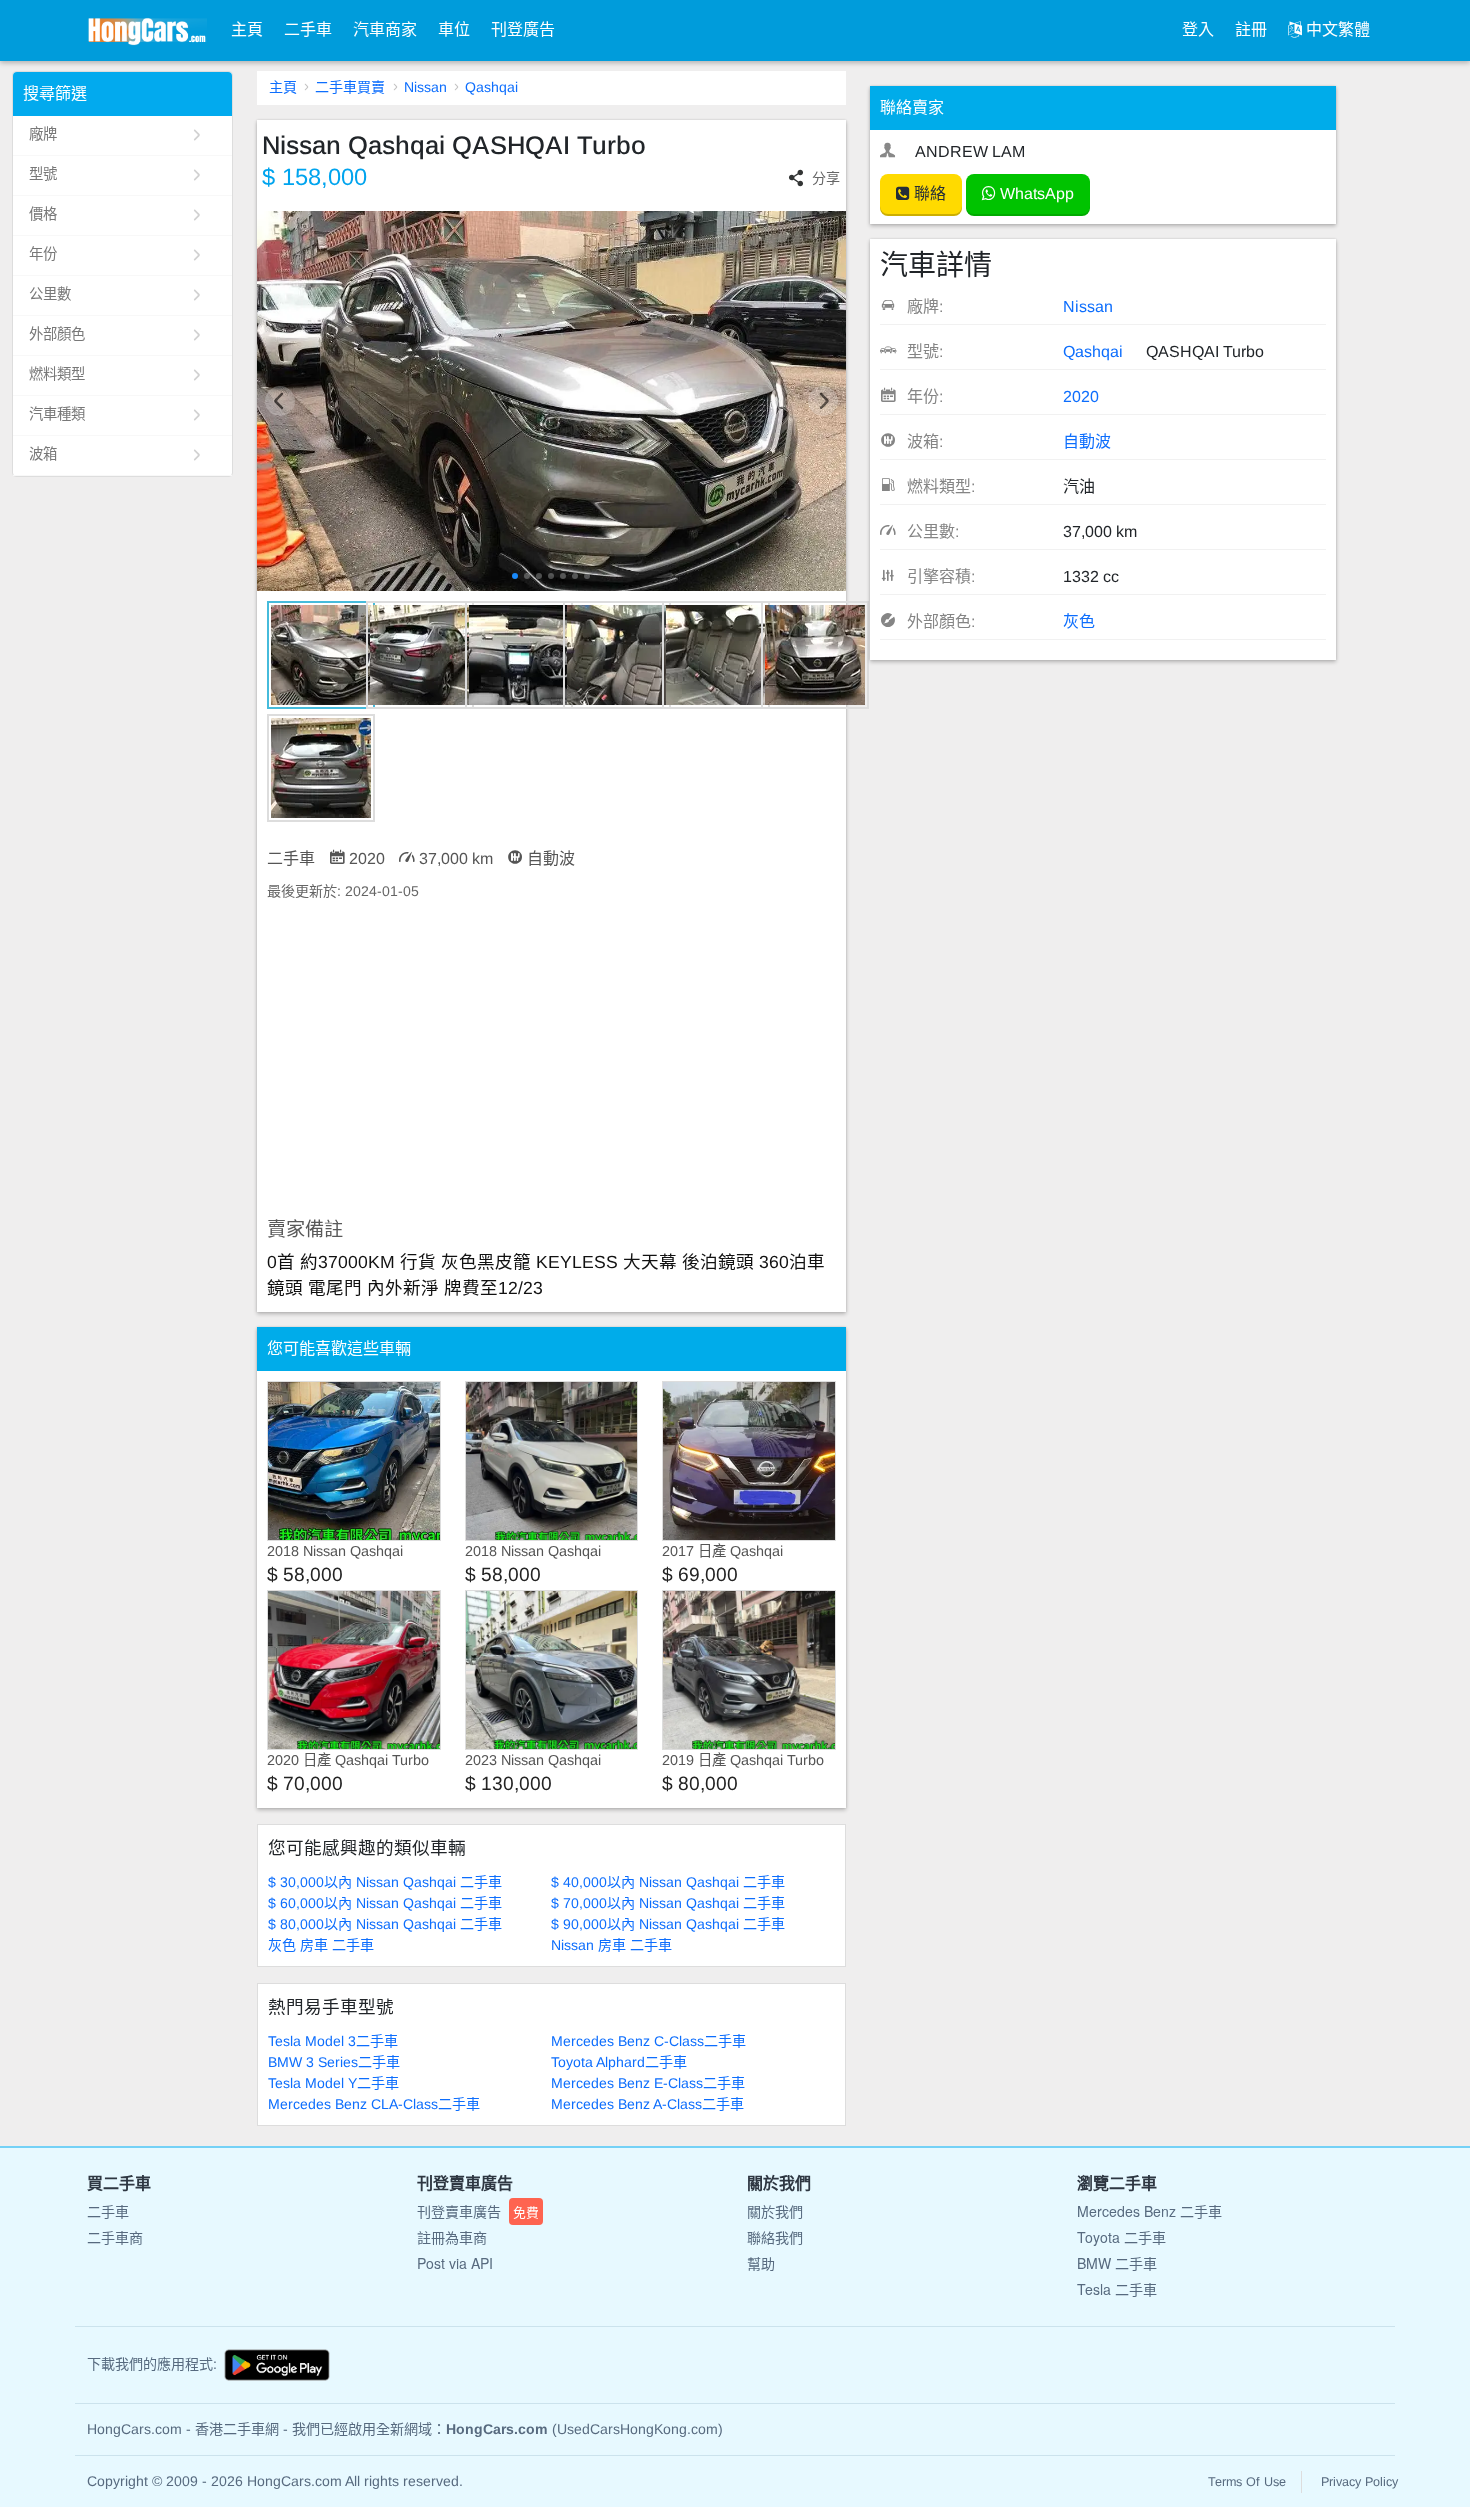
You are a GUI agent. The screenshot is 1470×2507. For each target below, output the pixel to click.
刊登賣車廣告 (478, 2211)
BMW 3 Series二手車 (334, 2062)
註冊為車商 (452, 2237)
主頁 (247, 29)
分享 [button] (826, 178)
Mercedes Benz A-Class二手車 (647, 2104)
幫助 (761, 2263)
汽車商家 (385, 29)
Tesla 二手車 (1117, 2289)
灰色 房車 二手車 (321, 1945)
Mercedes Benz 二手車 (1149, 2211)
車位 (454, 29)
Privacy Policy (1359, 2482)
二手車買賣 (350, 87)
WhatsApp (1035, 193)
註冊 (1251, 29)
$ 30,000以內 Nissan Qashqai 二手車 (385, 1882)
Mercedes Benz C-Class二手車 (648, 2041)
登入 (1198, 29)
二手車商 (115, 2237)
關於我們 (775, 2211)
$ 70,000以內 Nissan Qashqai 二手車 (668, 1903)
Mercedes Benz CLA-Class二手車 (374, 2104)
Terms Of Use (1247, 2482)
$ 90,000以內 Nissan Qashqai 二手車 (668, 1924)
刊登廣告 (523, 29)
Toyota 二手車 (1121, 2237)
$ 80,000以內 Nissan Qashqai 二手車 (385, 1924)
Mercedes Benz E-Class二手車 (648, 2083)
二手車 (308, 29)
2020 (1081, 396)
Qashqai (491, 87)
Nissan (425, 87)
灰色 (1079, 621)
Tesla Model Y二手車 (333, 2083)
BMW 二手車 (1117, 2263)
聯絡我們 (775, 2237)
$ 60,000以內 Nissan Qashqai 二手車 (385, 1903)
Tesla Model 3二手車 (333, 2041)
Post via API (455, 2263)
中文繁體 (1336, 29)
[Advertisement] (551, 1060)
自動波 (1087, 441)
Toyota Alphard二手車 (619, 2062)
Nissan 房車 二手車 (611, 1945)
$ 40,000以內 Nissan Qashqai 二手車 (668, 1882)
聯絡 (928, 193)
